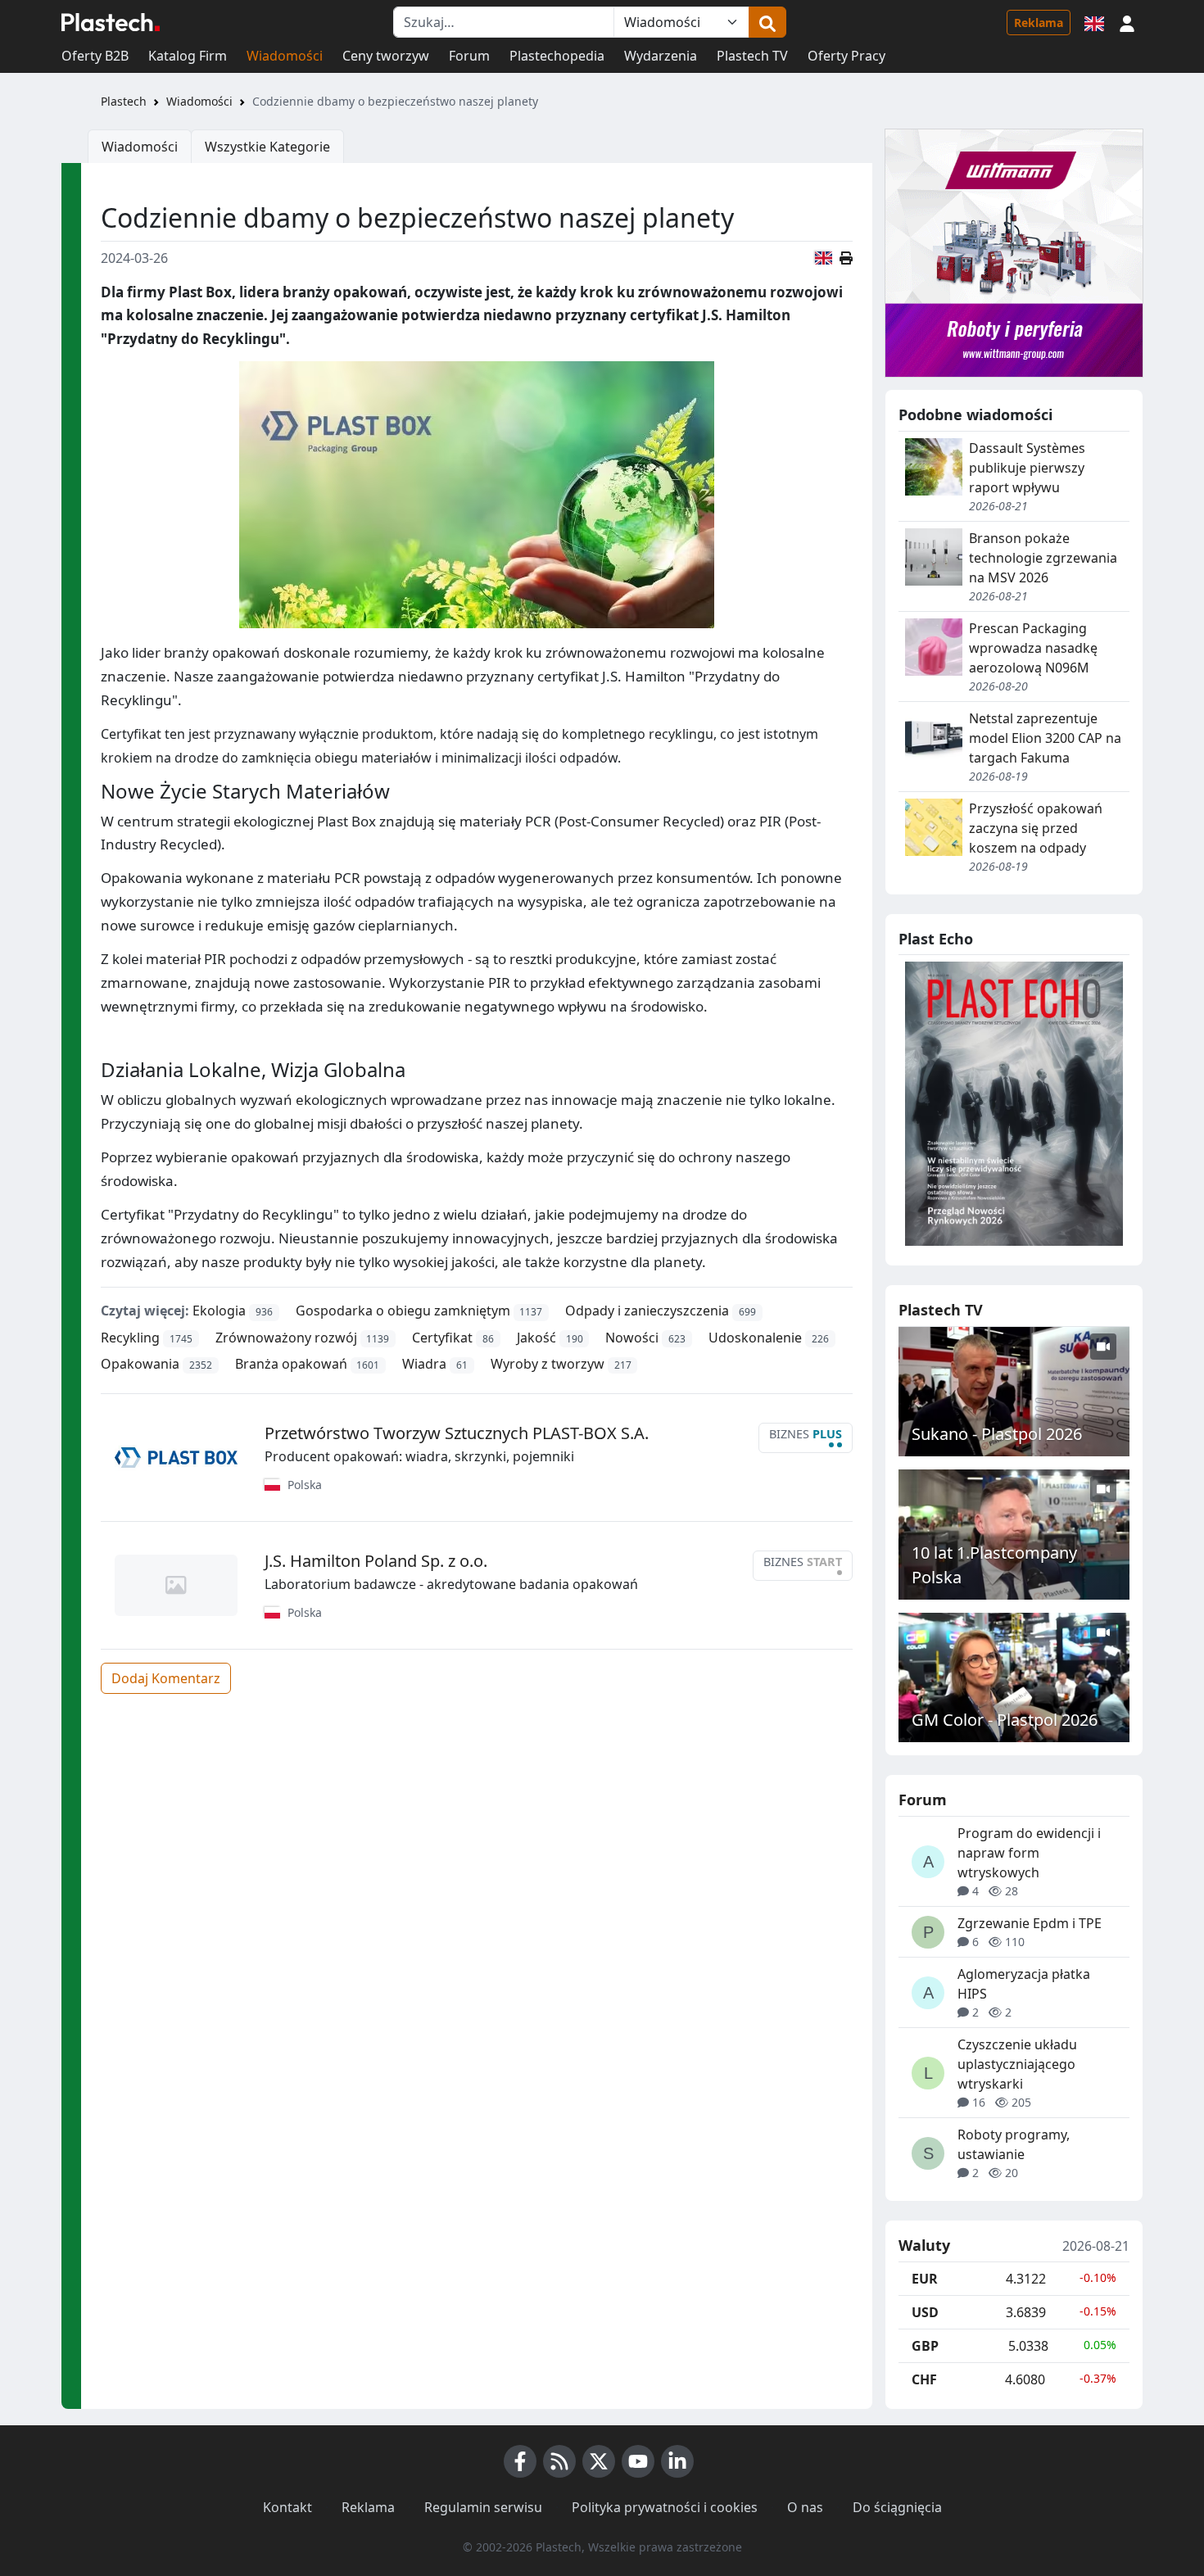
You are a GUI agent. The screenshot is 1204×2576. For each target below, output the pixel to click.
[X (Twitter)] (599, 2461)
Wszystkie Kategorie (267, 147)
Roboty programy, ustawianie (1014, 2144)
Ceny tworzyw (386, 56)
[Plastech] (111, 22)
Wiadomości (285, 56)
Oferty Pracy (846, 56)
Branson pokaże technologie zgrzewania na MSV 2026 (1043, 558)
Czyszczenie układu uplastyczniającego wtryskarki (1017, 2064)
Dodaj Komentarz (166, 1678)
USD (925, 2312)
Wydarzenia (661, 56)
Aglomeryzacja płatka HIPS (1024, 1984)
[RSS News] (559, 2461)
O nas (805, 2507)
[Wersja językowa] (1094, 22)
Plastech (124, 101)
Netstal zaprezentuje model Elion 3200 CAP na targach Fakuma (1045, 738)
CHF (924, 2379)
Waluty (924, 2246)
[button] (1127, 22)
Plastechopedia (557, 56)
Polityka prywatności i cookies (665, 2507)
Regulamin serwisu (483, 2507)
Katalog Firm (188, 56)
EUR (925, 2279)
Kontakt (287, 2507)
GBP (925, 2346)
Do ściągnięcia (897, 2507)
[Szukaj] (767, 22)
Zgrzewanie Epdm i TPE (1030, 1923)
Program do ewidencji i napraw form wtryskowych (1029, 1853)
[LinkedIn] (677, 2461)
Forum (469, 56)
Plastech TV (752, 56)
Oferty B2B (95, 56)
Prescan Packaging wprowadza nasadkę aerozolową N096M (1033, 648)
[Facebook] (520, 2461)
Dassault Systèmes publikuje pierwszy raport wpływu (1027, 468)
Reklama (1039, 23)
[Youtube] (638, 2461)
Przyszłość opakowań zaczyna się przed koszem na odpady (1036, 828)
